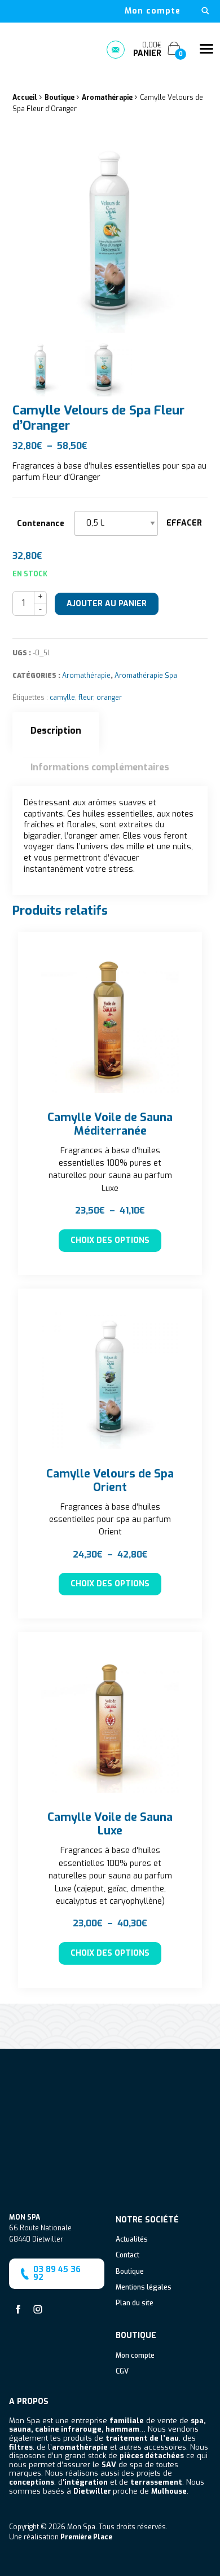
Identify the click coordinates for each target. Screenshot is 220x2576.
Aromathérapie (107, 98)
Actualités (132, 2240)
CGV (122, 2372)
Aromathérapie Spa (146, 676)
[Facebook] (18, 2309)
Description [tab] (56, 731)
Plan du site (135, 2304)
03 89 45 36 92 (57, 2273)
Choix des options (110, 1240)
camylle (62, 698)
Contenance (41, 524)
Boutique (60, 98)
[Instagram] (38, 2309)
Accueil (25, 98)
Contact (127, 2256)
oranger (109, 698)
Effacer (184, 523)
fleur (86, 698)
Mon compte (153, 11)
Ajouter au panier (107, 604)
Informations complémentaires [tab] (100, 767)
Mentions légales (144, 2288)
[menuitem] (153, 11)
